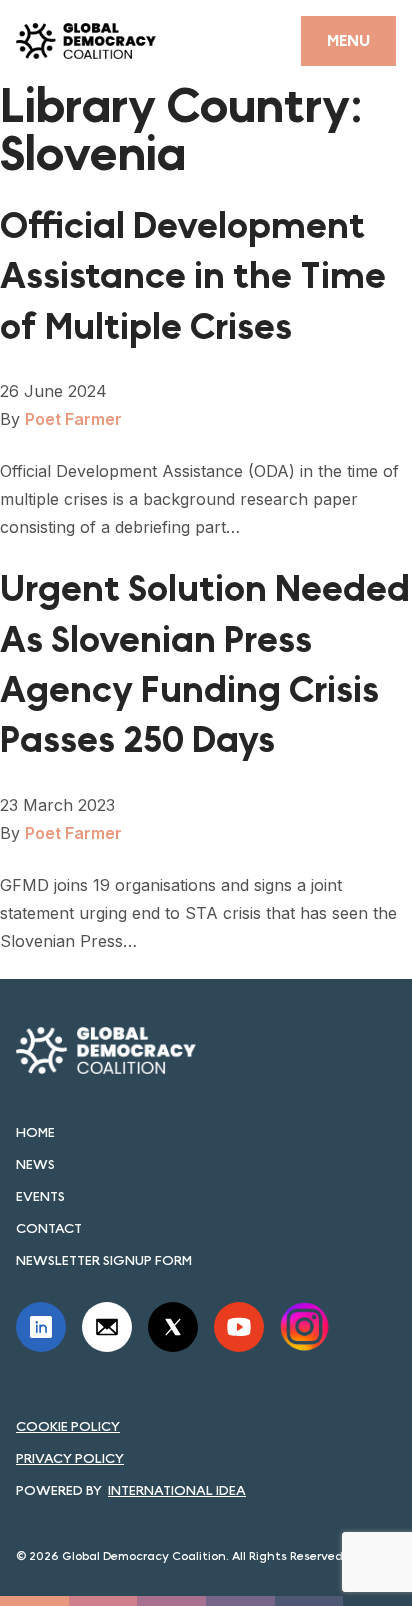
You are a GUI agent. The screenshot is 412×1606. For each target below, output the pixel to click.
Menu (348, 40)
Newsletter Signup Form (104, 1260)
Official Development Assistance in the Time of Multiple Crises (193, 277)
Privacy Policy (70, 1458)
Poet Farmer (73, 419)
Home (35, 1132)
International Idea (177, 1490)
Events (40, 1196)
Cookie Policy (68, 1426)
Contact (49, 1228)
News (35, 1164)
